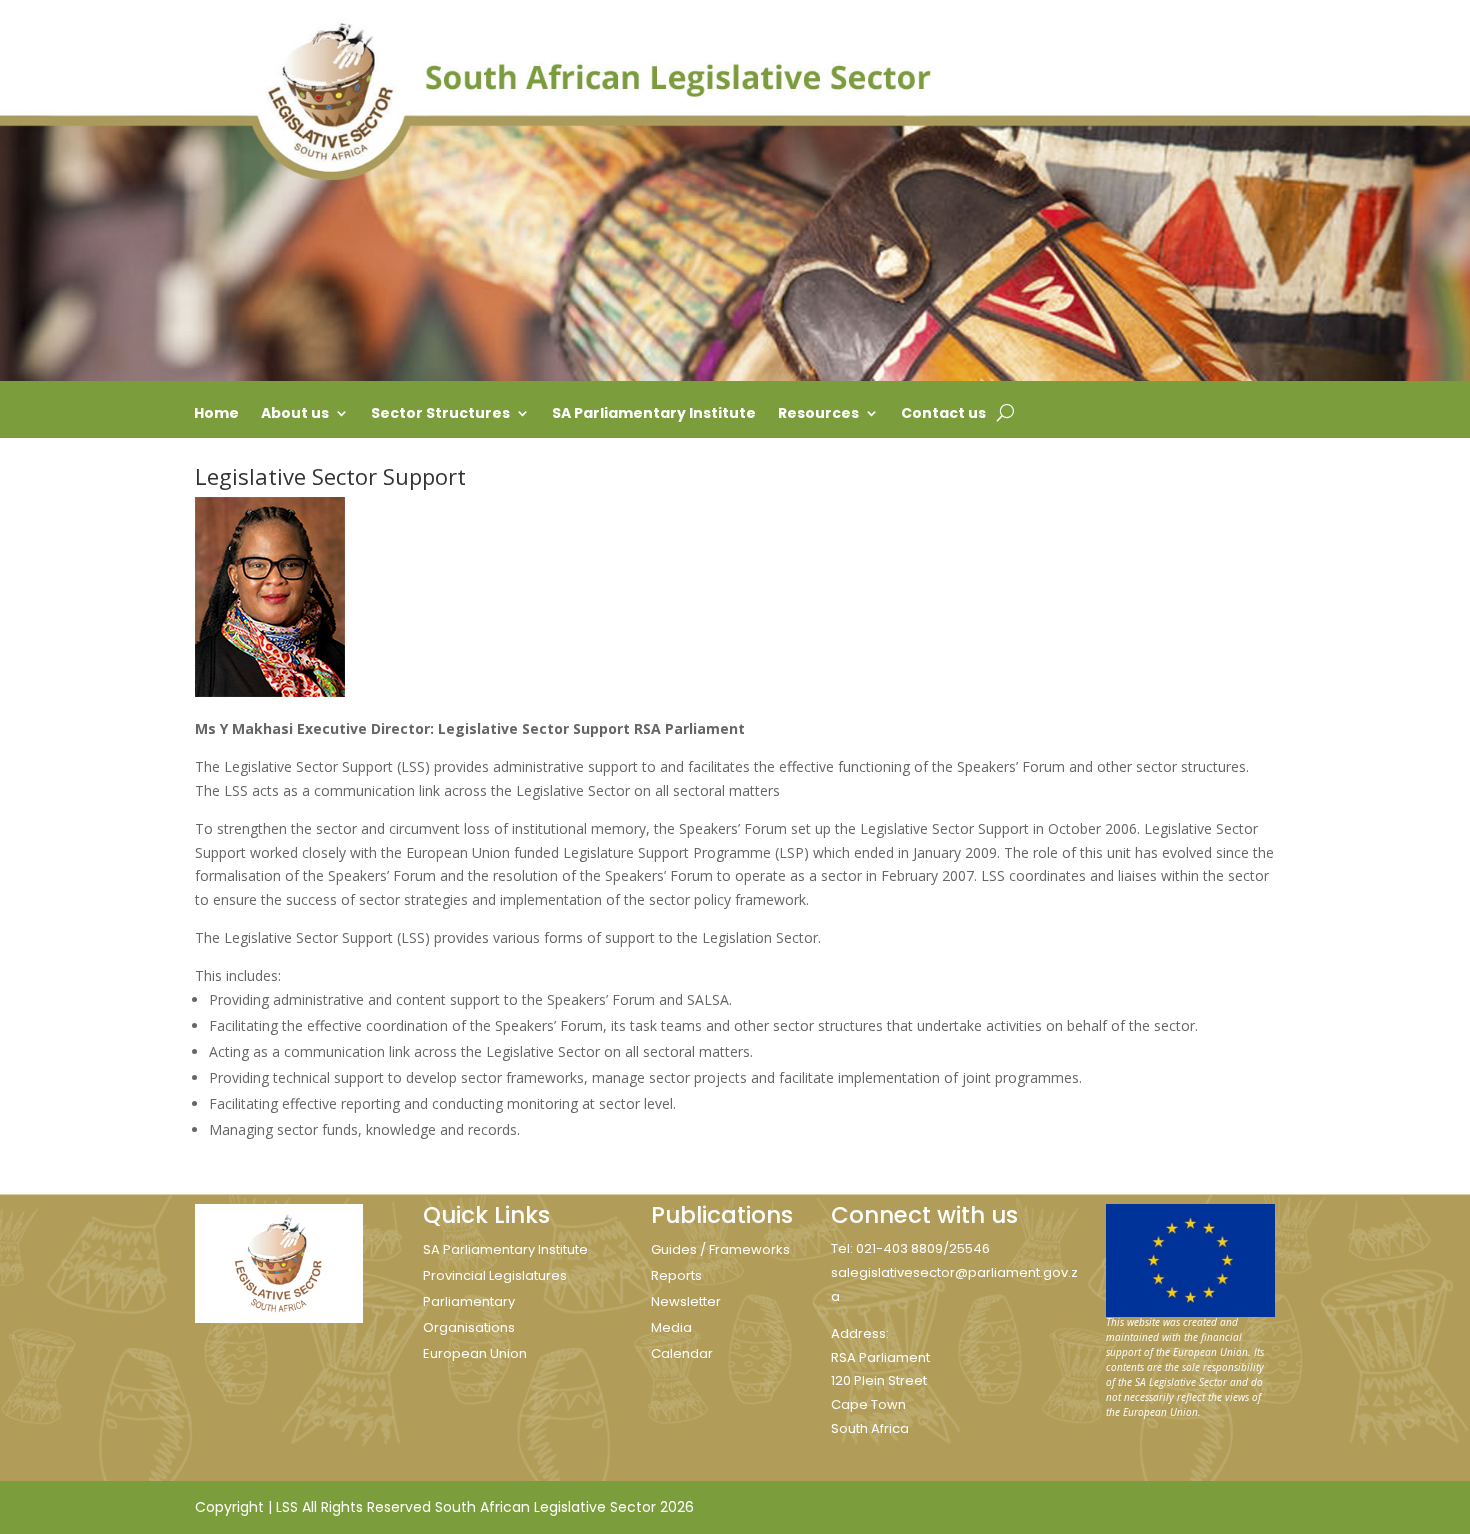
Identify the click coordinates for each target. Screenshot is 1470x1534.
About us (295, 414)
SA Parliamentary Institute (654, 414)
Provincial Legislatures (495, 1275)
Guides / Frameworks (720, 1249)
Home (216, 414)
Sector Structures (440, 414)
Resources (818, 414)
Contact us (943, 414)
